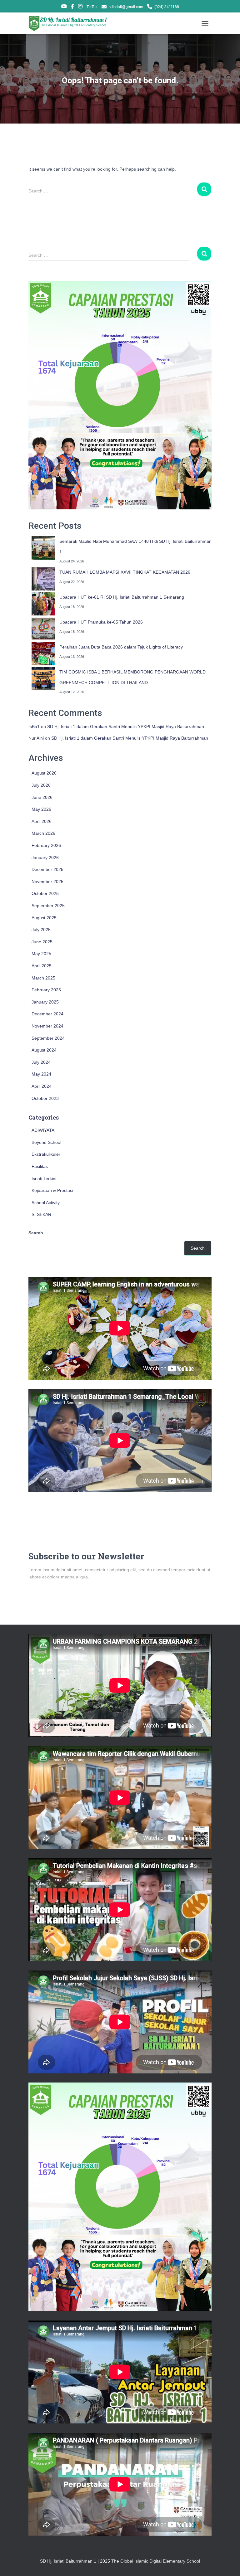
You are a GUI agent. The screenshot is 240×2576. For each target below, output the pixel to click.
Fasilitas (40, 1166)
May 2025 (41, 954)
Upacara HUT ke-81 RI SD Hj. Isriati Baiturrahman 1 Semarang (122, 597)
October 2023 (45, 1098)
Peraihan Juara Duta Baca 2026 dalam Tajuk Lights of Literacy (121, 647)
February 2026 (46, 845)
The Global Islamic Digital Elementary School (156, 2561)
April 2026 (42, 821)
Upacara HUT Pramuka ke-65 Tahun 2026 (101, 622)
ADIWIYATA (43, 1130)
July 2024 (41, 1062)
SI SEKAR (41, 1214)
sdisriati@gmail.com (126, 7)
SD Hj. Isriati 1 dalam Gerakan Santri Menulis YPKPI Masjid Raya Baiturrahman (126, 727)
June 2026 (42, 797)
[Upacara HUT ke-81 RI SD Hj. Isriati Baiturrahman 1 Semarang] (43, 604)
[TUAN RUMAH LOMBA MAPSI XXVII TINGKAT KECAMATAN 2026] (43, 579)
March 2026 (43, 833)
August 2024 (44, 1050)
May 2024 (41, 1074)
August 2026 (44, 773)
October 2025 (45, 893)
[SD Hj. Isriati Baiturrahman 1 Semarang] (71, 23)
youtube (64, 7)
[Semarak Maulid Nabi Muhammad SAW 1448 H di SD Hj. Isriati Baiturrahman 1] (43, 548)
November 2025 (47, 882)
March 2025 (43, 978)
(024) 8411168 (167, 7)
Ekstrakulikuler (46, 1154)
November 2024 (47, 1026)
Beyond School (46, 1142)
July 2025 (41, 930)
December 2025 (47, 869)
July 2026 (41, 785)
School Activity (46, 1203)
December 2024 (47, 1014)
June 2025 (42, 942)
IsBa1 (34, 727)
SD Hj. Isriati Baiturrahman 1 (69, 2561)
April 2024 (42, 1086)
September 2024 (48, 1038)
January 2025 (45, 1002)
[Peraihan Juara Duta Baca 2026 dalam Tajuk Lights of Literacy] (43, 654)
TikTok (92, 7)
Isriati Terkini (44, 1179)
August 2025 (44, 918)
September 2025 (48, 906)
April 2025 (42, 966)
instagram (80, 7)
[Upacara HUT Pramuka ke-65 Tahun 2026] (43, 629)
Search (36, 1233)
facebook (72, 7)
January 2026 (45, 858)
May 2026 (41, 809)
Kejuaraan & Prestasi (52, 1190)
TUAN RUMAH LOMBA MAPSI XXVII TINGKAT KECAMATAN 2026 (125, 572)
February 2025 (46, 990)
